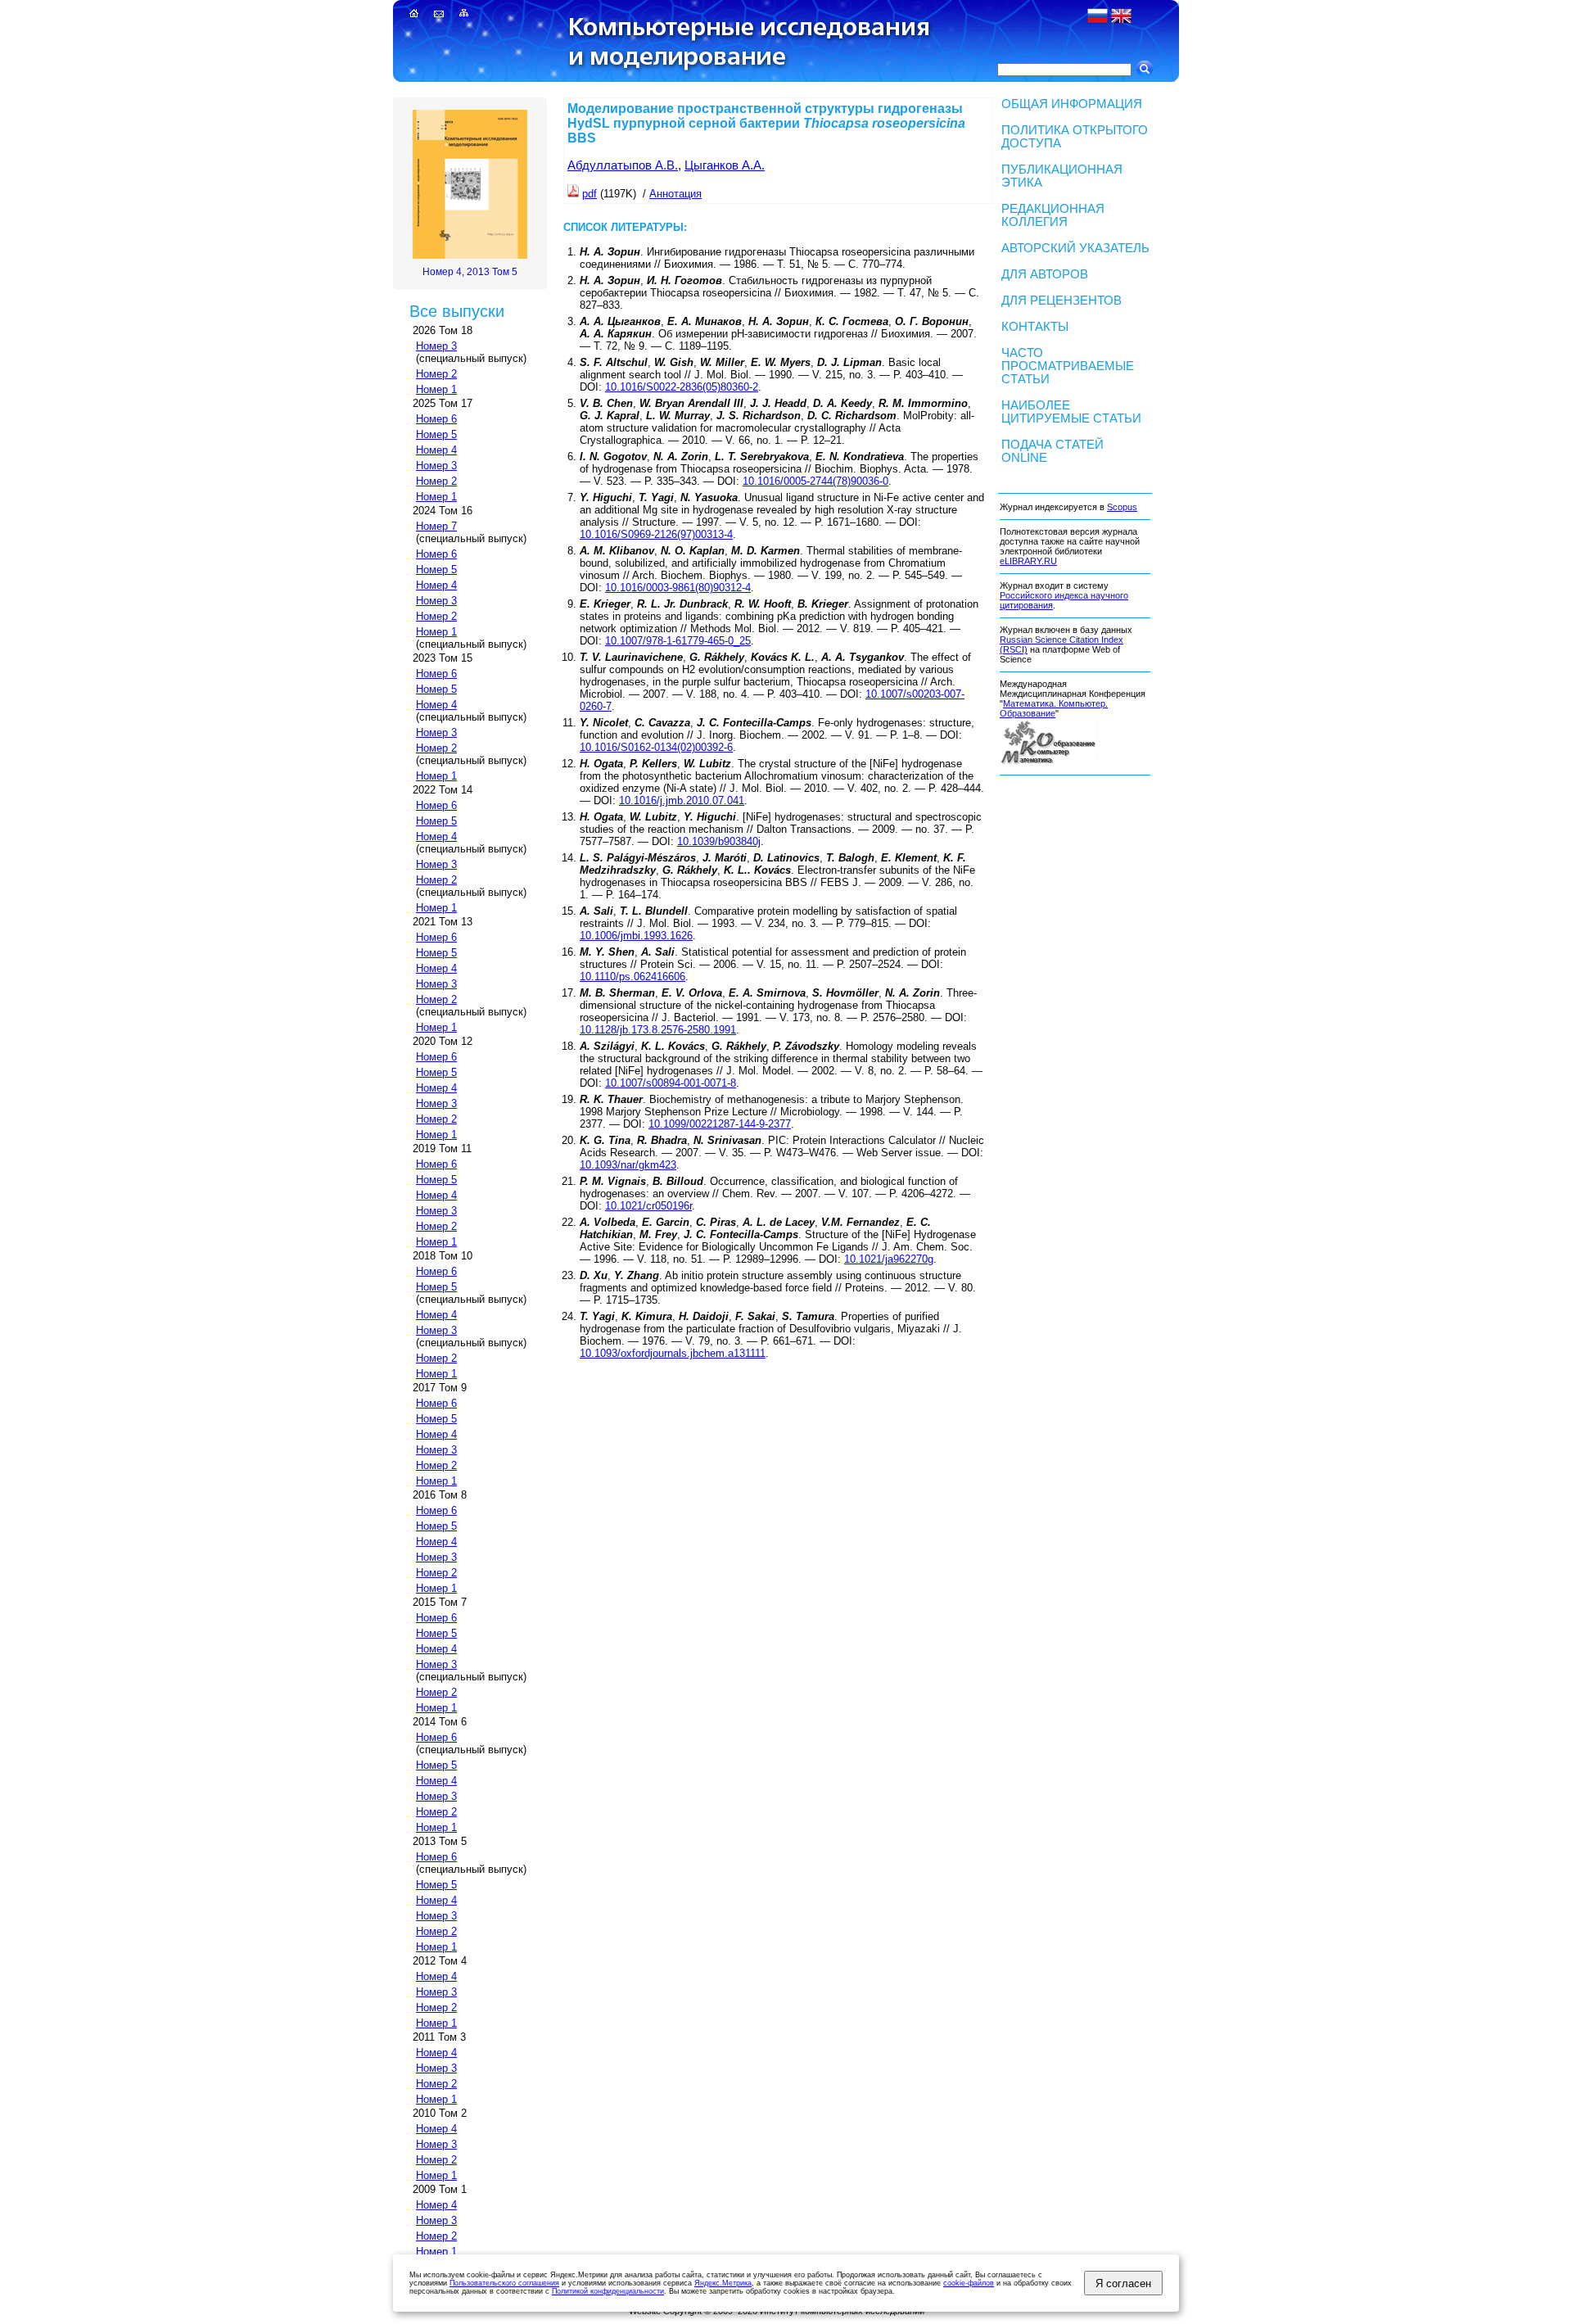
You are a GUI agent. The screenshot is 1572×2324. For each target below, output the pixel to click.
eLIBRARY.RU (1028, 561)
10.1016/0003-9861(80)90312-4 (678, 588)
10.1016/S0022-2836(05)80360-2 (682, 387)
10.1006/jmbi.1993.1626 (636, 936)
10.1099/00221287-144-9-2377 (720, 1124)
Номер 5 (436, 434)
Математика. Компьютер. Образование (1054, 708)
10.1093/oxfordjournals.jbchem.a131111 (673, 1353)
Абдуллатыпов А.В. (623, 165)
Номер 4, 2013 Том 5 (470, 272)
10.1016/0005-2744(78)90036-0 (815, 481)
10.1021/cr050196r (648, 1206)
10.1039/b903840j (719, 841)
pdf (589, 194)
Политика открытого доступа (1075, 137)
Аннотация (675, 194)
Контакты (1035, 327)
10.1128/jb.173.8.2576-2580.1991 (658, 1030)
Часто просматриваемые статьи (1068, 366)
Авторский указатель (1075, 248)
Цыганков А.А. (725, 165)
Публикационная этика (1062, 176)
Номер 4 (436, 450)
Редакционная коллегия (1053, 215)
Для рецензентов (1062, 301)
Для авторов (1045, 274)
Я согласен (1123, 2283)
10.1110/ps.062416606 (632, 977)
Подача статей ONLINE (1053, 451)
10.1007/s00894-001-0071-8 (671, 1083)
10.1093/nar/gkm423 (628, 1165)
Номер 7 (436, 526)
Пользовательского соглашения (504, 2283)
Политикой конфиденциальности (608, 2291)
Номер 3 (436, 346)
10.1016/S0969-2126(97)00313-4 (656, 534)
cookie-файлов (969, 2283)
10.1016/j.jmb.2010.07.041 (682, 800)
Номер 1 (436, 389)
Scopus (1122, 507)
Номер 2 (436, 374)
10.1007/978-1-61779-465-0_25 (678, 641)
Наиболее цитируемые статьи (1071, 412)
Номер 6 (436, 419)
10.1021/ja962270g (889, 1259)
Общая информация (1072, 104)
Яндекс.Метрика (723, 2283)
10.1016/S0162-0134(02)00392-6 (656, 747)
